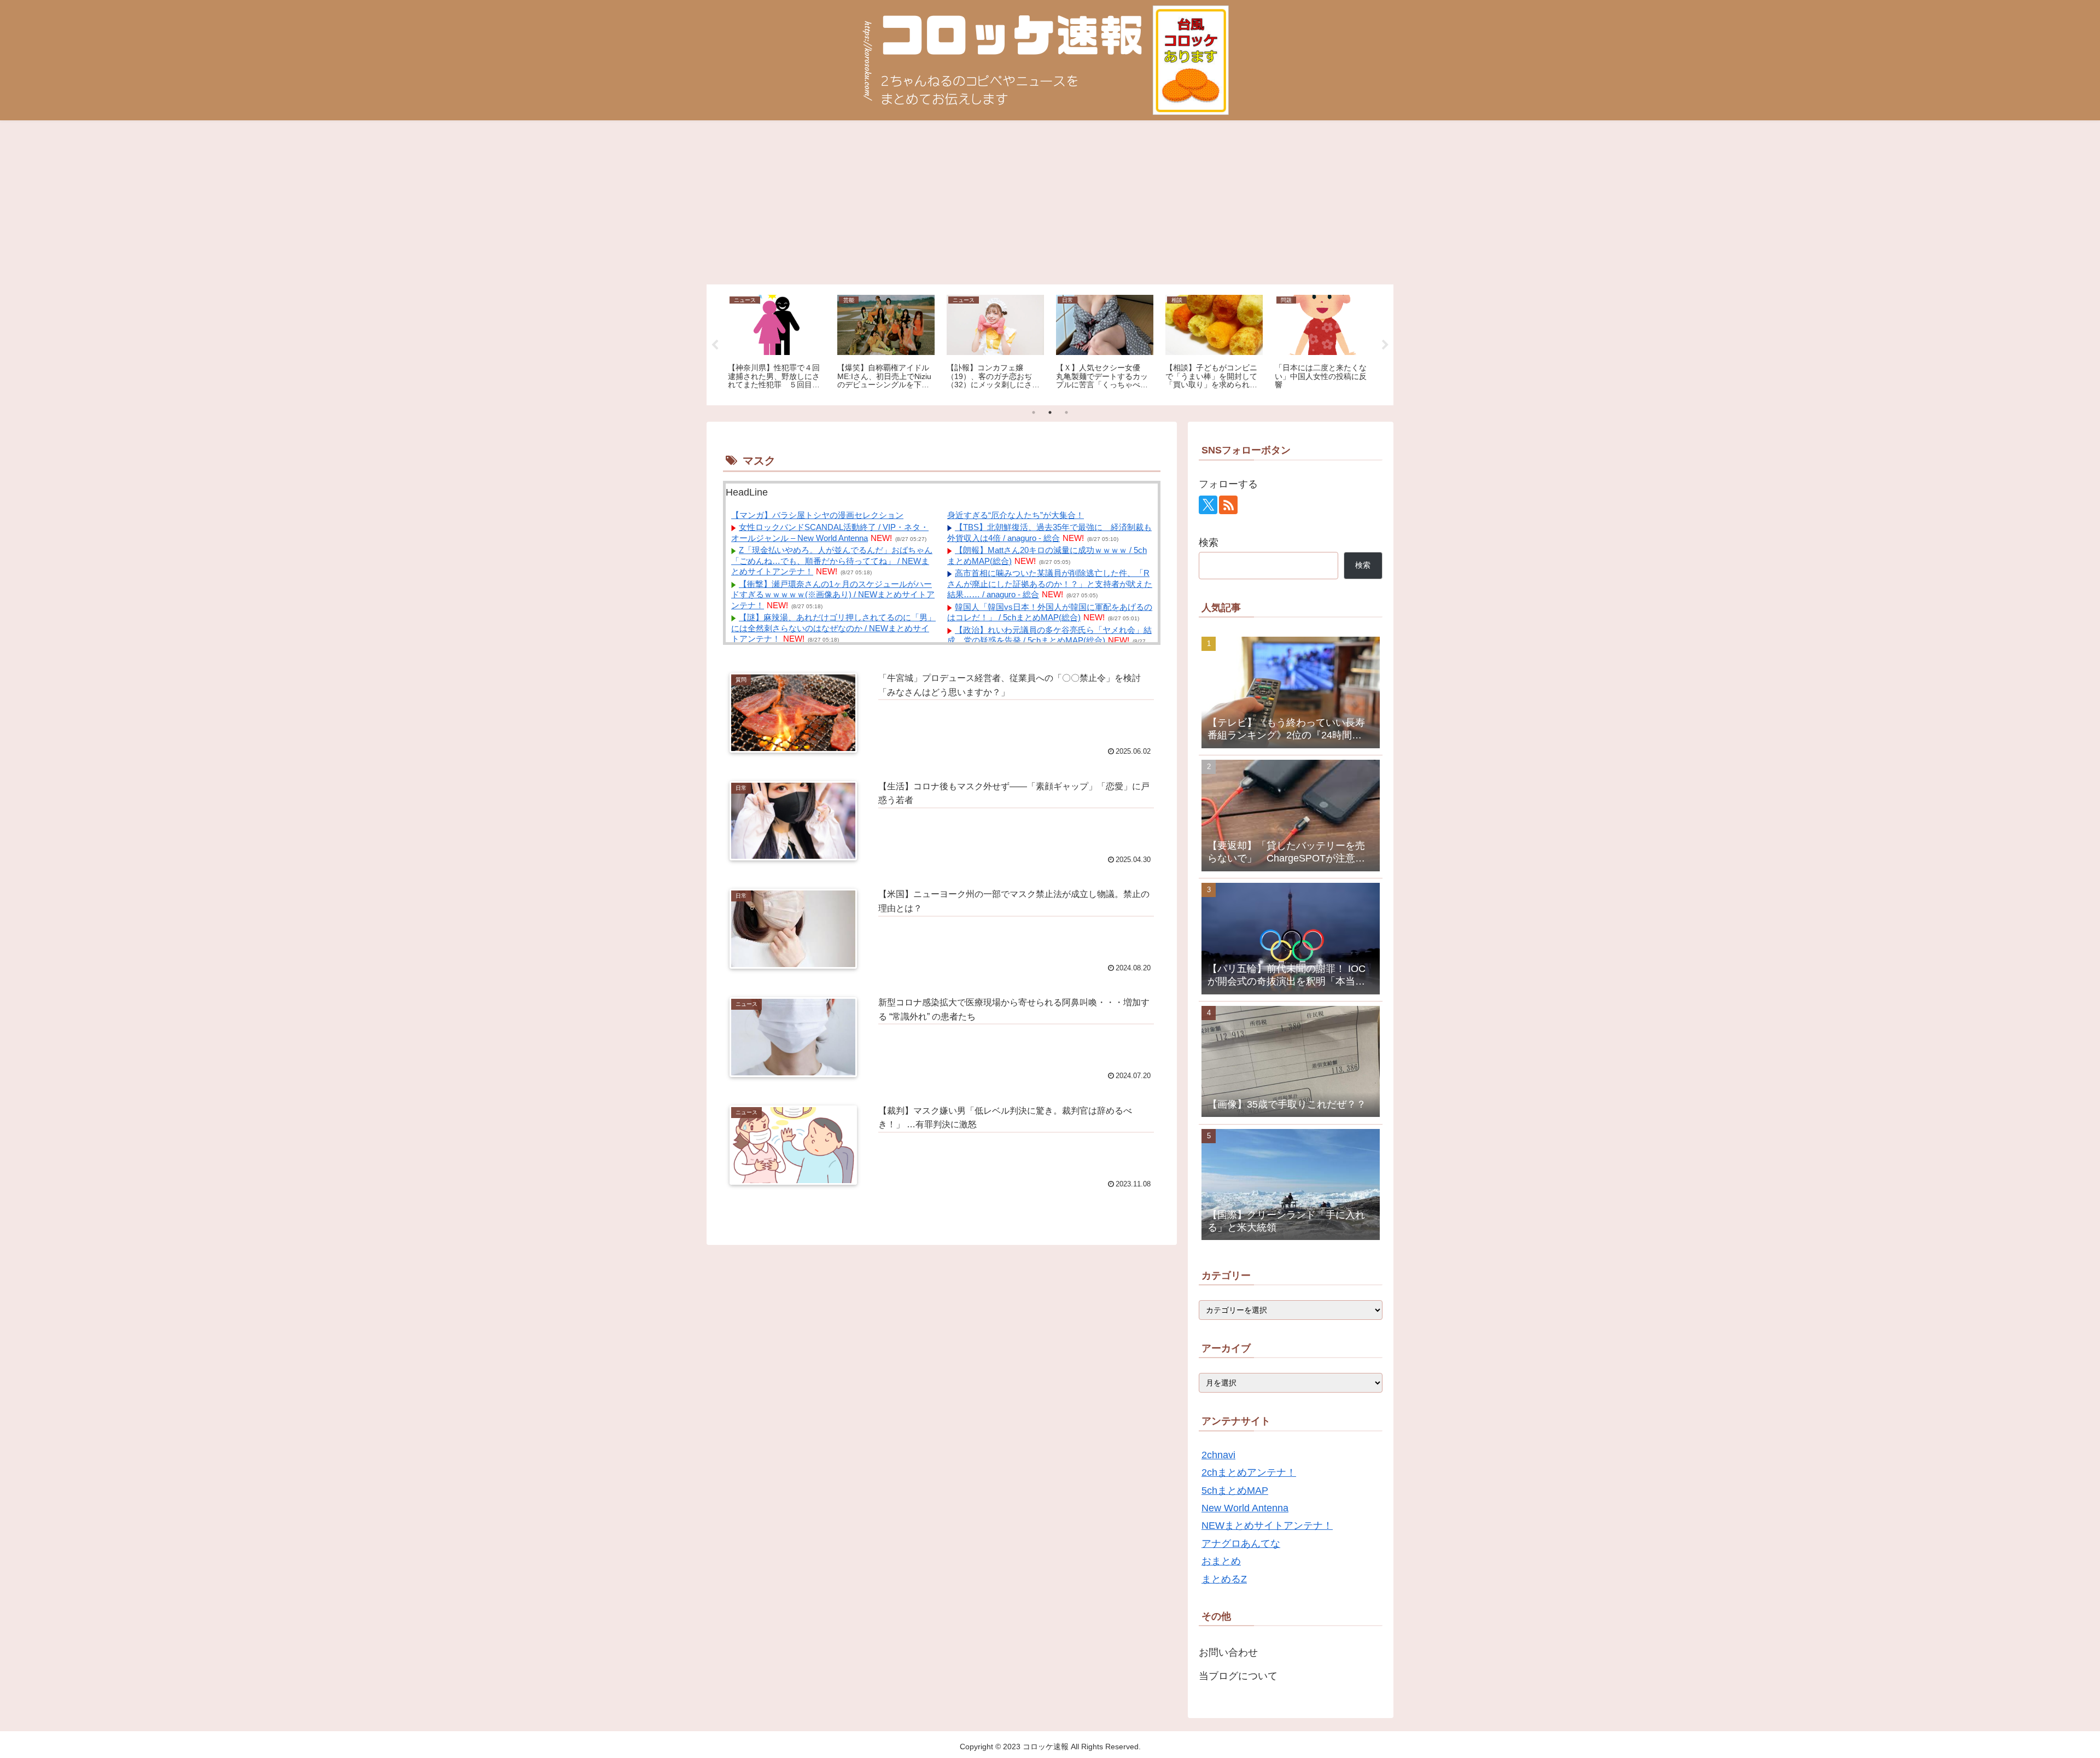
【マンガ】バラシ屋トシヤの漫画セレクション (817, 515)
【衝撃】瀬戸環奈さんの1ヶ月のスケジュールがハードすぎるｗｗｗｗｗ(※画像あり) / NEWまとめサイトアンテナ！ (833, 595)
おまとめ (1221, 1561)
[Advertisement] (1050, 202)
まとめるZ (1224, 1579)
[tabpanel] (777, 343)
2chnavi (1218, 1455)
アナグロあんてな (1241, 1544)
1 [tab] (1034, 412)
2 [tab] (1050, 412)
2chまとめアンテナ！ (1249, 1472)
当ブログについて (1238, 1676)
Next (1385, 345)
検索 (1209, 543)
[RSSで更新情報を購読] (1228, 505)
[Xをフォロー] (1208, 505)
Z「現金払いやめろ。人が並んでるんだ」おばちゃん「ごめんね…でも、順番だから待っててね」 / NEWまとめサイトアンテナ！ (832, 561)
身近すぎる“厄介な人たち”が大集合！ (1016, 515)
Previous (715, 345)
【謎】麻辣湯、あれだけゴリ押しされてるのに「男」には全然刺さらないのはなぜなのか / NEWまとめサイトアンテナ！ (833, 628)
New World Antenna (1245, 1508)
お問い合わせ (1228, 1652)
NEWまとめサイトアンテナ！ (1267, 1526)
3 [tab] (1066, 412)
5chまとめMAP (1235, 1491)
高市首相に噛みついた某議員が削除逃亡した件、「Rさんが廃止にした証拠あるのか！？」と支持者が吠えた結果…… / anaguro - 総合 (1050, 584)
